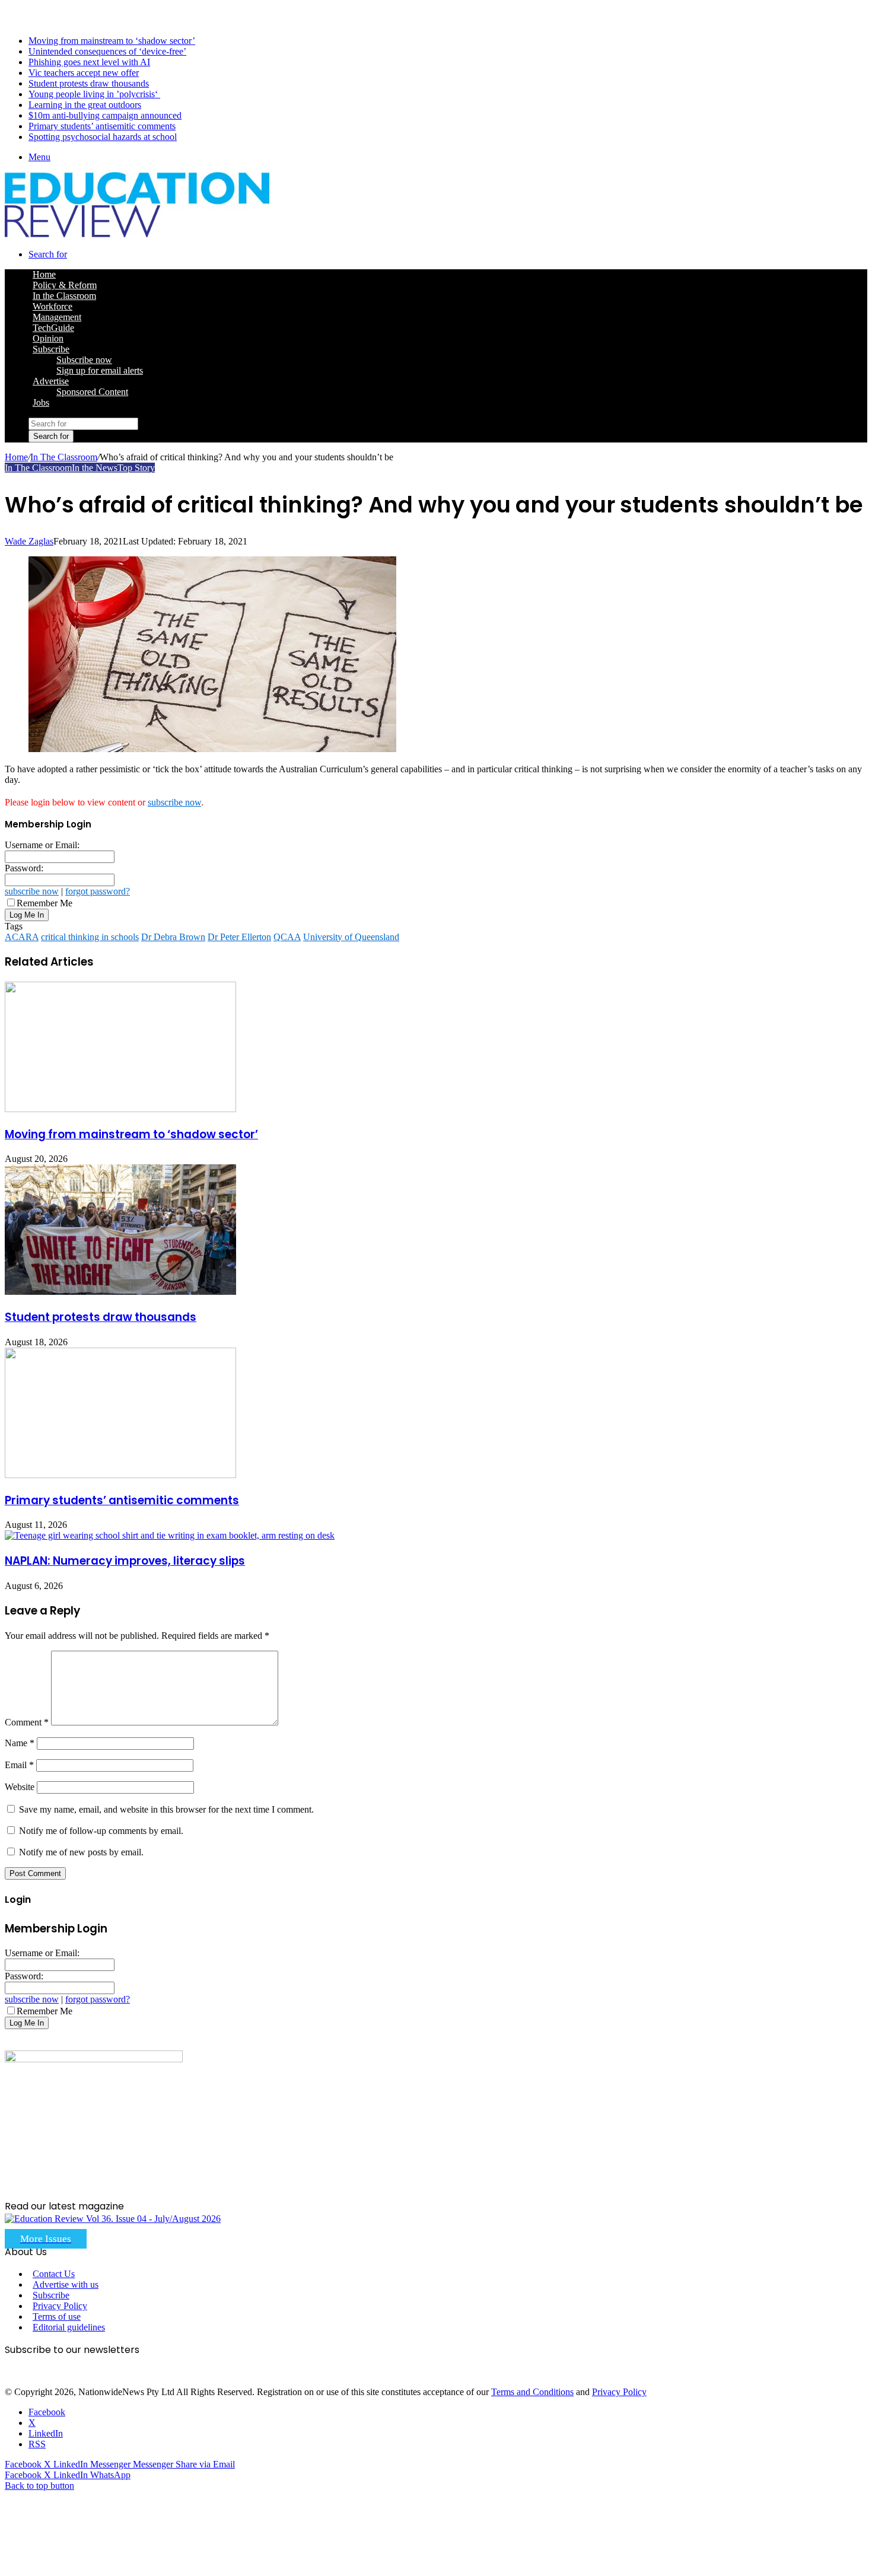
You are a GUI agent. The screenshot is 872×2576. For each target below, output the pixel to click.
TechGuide (53, 328)
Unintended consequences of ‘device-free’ (107, 51)
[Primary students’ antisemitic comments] (120, 1475)
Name (20, 1743)
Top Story (136, 468)
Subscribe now (84, 360)
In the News (95, 468)
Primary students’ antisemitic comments (102, 126)
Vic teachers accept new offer (84, 73)
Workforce (52, 306)
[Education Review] (137, 234)
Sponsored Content (92, 392)
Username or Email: (42, 845)
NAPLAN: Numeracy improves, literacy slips (125, 1561)
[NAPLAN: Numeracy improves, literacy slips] (170, 1535)
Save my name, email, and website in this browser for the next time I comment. (166, 1809)
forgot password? (98, 891)
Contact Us (54, 2274)
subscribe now (174, 802)
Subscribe (51, 349)
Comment (27, 1722)
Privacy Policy (60, 2306)
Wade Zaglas (29, 541)
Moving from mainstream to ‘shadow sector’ (112, 41)
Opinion (48, 338)
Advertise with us (66, 2284)
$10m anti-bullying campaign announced (105, 115)
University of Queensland (351, 937)
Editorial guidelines (69, 2327)
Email (19, 1765)
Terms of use (57, 2317)
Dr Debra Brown (173, 937)
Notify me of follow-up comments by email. (101, 1831)
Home (16, 457)
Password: (24, 868)
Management (57, 317)
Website (20, 1787)
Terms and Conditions (532, 2392)
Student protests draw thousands (89, 83)
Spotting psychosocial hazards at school (103, 137)
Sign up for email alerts (100, 370)
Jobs (41, 402)
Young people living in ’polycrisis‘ (94, 94)
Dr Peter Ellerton (239, 937)
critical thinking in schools (90, 937)
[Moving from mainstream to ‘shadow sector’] (120, 1109)
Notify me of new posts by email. (81, 1852)
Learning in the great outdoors (85, 105)
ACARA (22, 937)
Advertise (51, 381)
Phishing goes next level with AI (89, 62)
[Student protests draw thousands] (120, 1292)
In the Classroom (64, 296)
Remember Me (44, 903)
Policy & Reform (65, 285)
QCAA (287, 937)
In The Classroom (64, 457)
